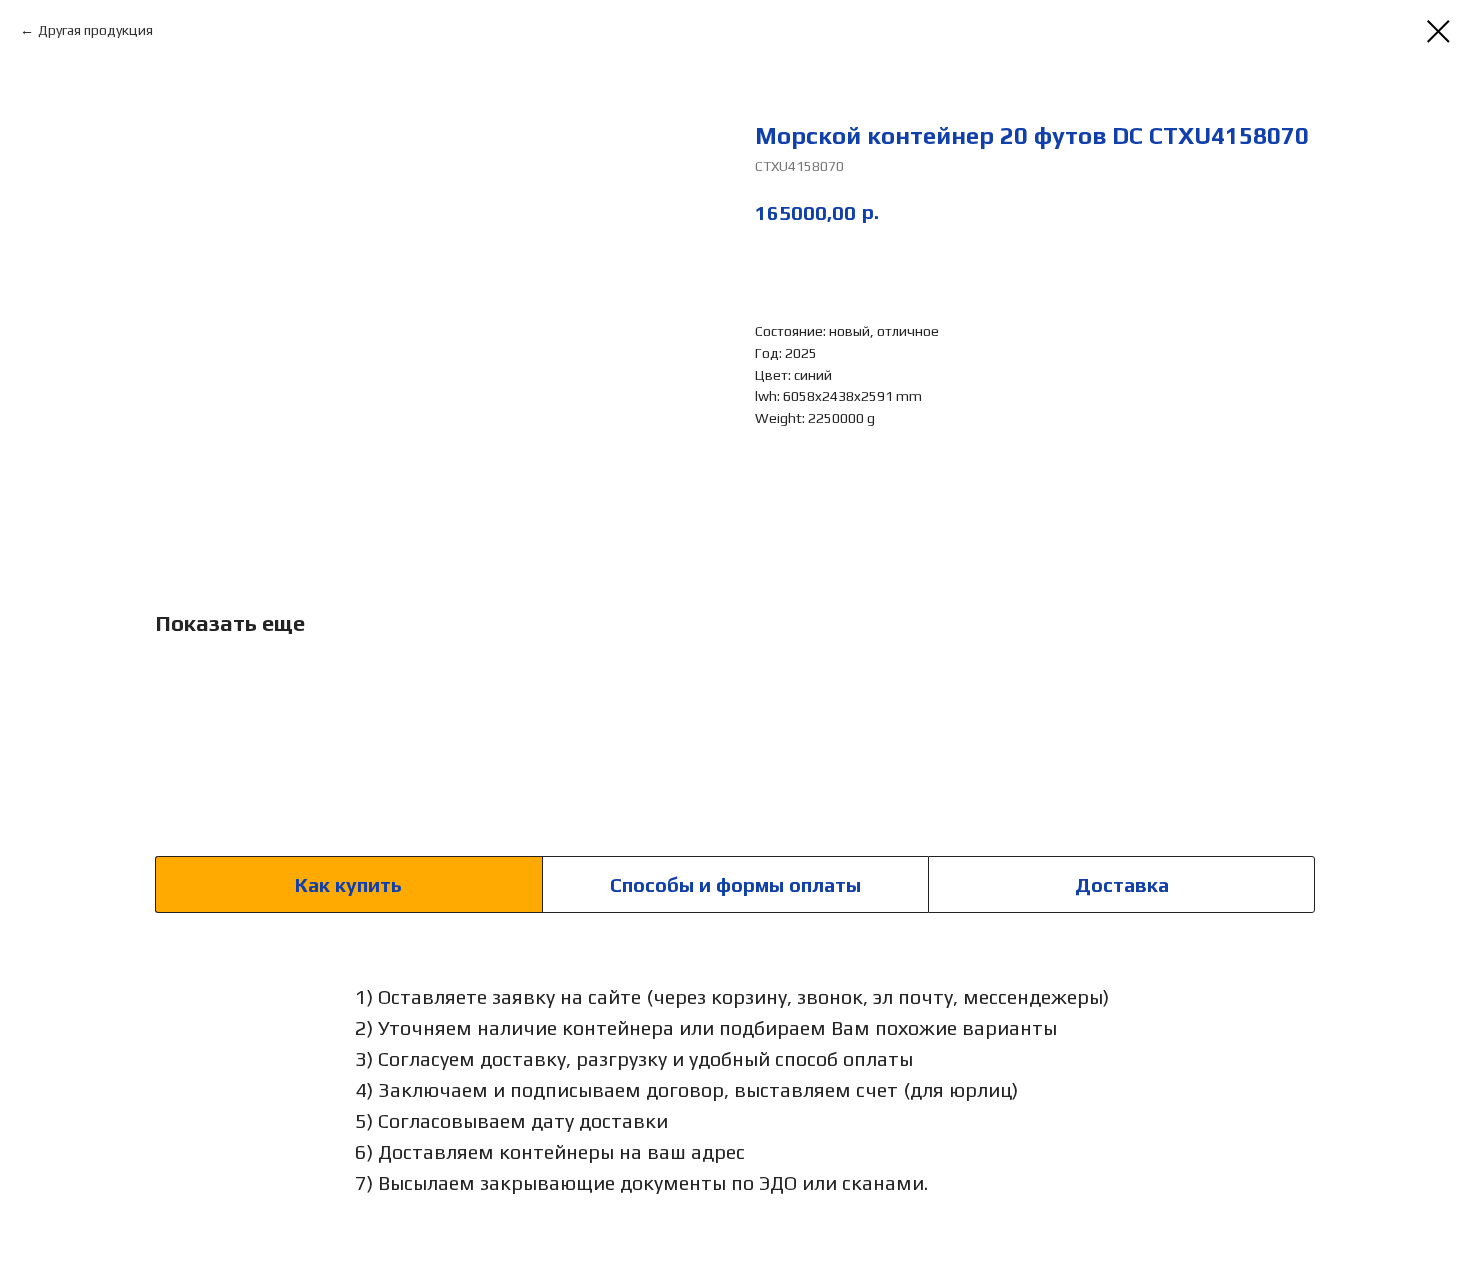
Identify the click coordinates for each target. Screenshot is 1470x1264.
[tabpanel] (735, 1088)
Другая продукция (95, 30)
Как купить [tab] (348, 884)
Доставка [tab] (1122, 884)
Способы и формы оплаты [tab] (735, 884)
